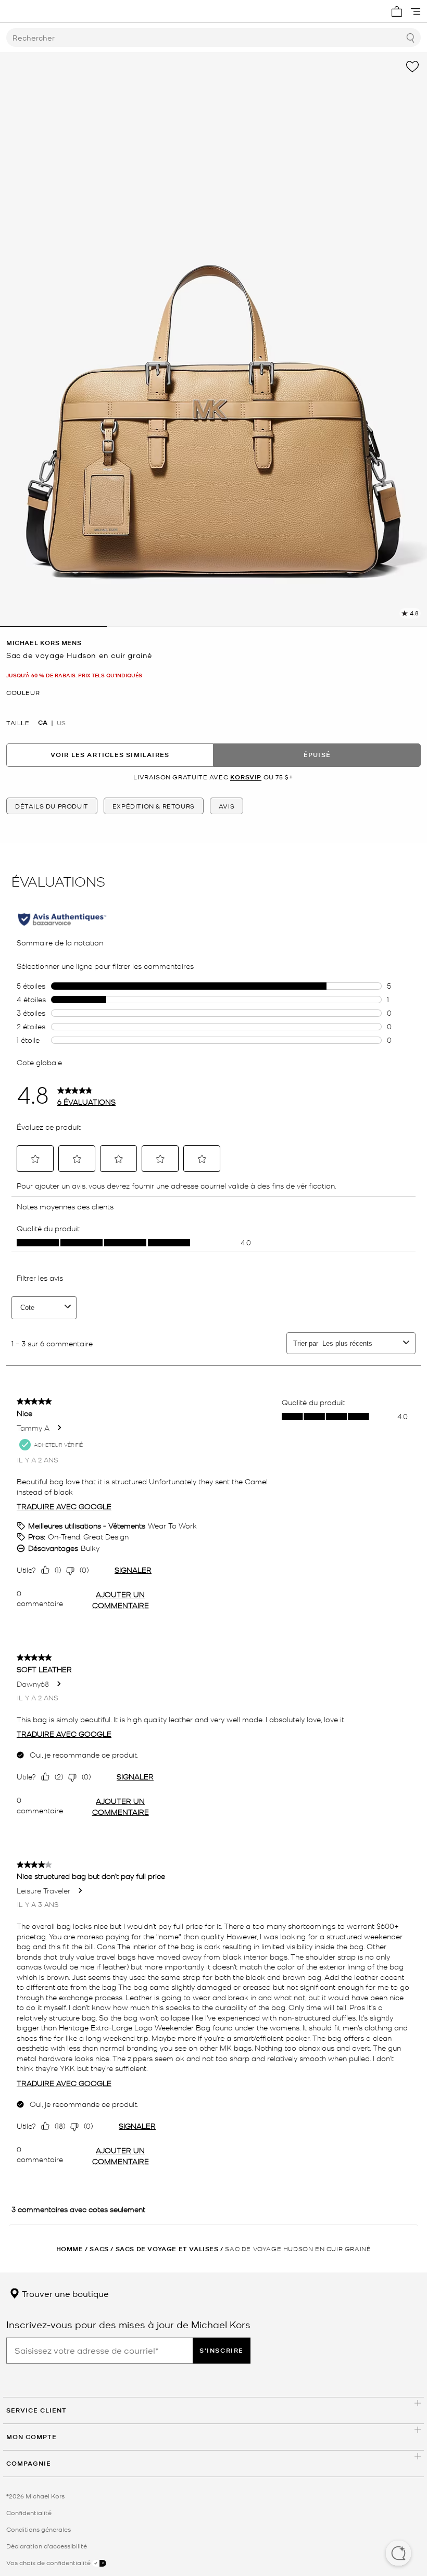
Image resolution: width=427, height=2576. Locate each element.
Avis (227, 806)
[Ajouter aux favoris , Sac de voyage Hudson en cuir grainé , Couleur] (412, 67)
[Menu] (416, 11)
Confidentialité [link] (29, 2512)
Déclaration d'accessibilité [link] (47, 2546)
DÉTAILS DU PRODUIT (52, 806)
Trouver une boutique (64, 2293)
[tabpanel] (213, 339)
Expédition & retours (154, 806)
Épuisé (317, 755)
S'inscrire (222, 2350)
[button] (398, 2554)
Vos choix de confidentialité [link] (49, 2562)
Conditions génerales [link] (39, 2529)
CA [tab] (43, 723)
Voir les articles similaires (110, 755)
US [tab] (61, 723)
